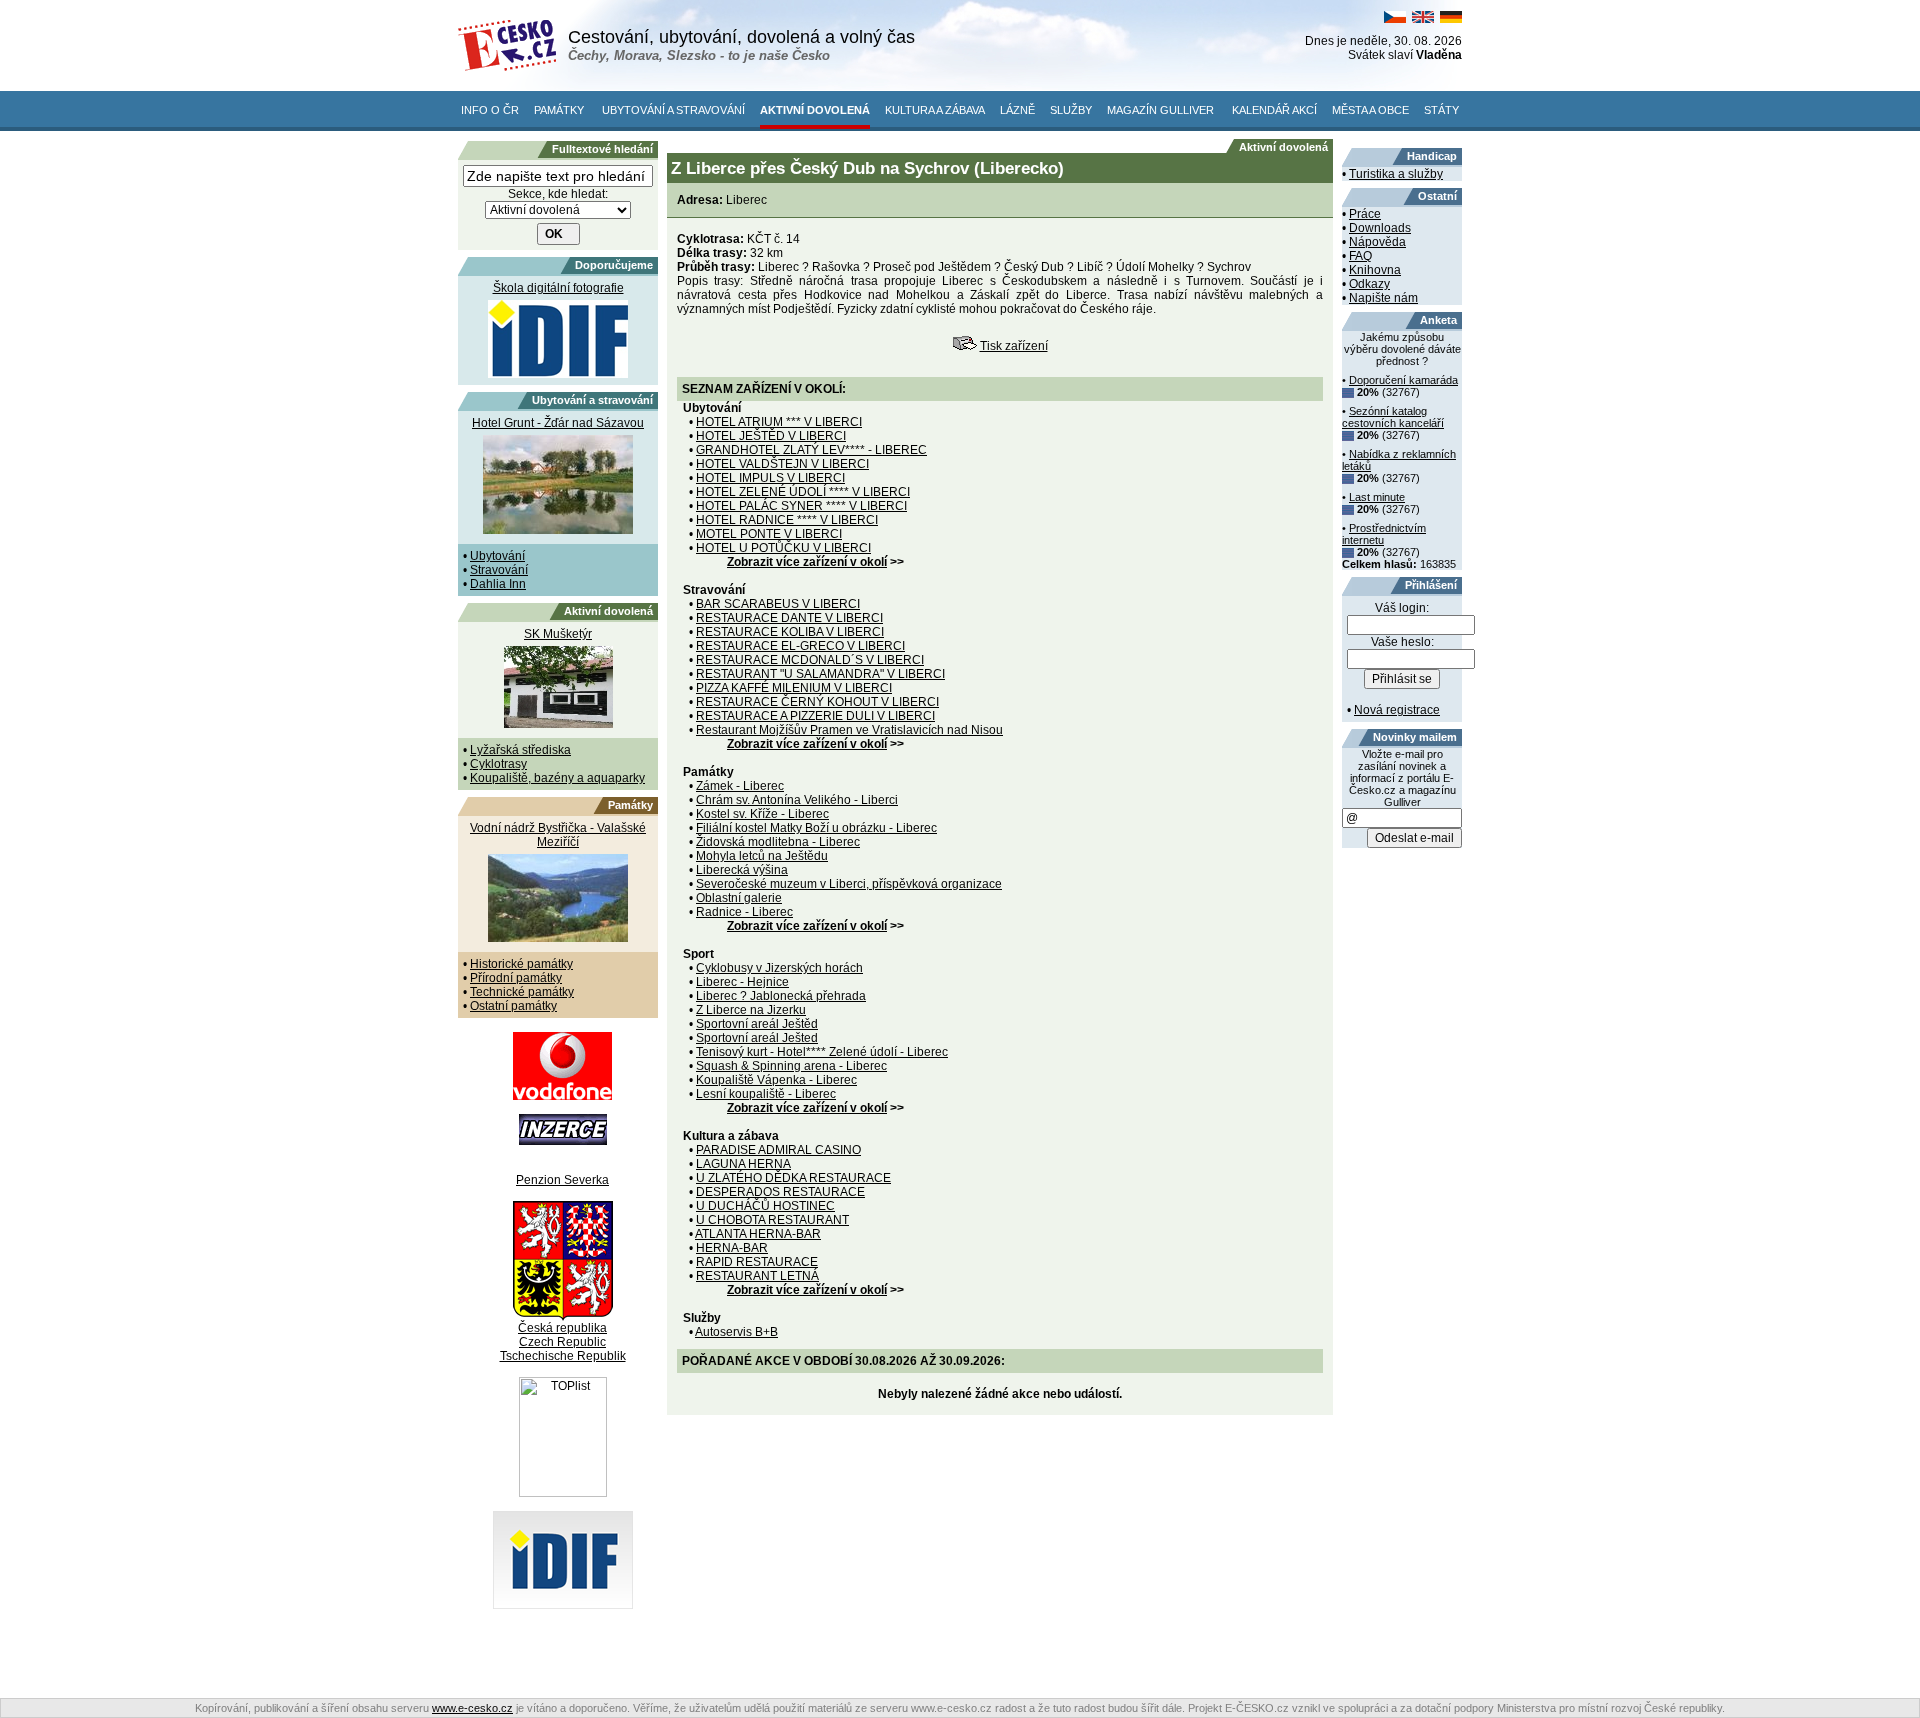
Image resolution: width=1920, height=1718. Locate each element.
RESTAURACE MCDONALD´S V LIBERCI (810, 660)
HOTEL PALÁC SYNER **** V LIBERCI (801, 506)
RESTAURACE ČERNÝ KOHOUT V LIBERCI (817, 702)
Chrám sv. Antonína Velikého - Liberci (797, 800)
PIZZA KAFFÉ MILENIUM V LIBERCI (794, 688)
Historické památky (521, 964)
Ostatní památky (513, 1006)
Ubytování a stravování (673, 110)
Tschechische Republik (563, 1356)
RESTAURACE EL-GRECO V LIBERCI (800, 646)
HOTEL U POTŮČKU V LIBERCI (783, 548)
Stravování (499, 570)
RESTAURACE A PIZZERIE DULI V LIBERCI (815, 716)
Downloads (1380, 228)
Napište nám (1383, 298)
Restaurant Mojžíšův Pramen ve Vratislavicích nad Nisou (849, 730)
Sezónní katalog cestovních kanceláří (1393, 417)
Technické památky (522, 992)
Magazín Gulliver (1160, 110)
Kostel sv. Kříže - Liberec (762, 814)
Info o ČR (490, 110)
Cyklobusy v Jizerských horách (779, 968)
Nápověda (1377, 242)
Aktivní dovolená (815, 110)
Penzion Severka (562, 1180)
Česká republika (562, 1328)
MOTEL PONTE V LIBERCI (769, 534)
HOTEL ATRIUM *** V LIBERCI (779, 422)
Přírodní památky (516, 978)
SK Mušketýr (558, 634)
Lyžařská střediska (520, 750)
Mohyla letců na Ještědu (762, 856)
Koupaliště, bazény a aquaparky (557, 778)
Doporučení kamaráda (1403, 380)
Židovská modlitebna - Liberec (778, 842)
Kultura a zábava (935, 110)
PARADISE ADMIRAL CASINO (778, 1150)
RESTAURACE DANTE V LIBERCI (789, 618)
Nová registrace (1397, 710)
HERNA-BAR (732, 1248)
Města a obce (1370, 110)
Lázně (1017, 110)
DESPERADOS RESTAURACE (780, 1192)
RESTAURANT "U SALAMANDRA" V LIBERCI (820, 674)
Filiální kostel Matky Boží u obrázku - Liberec (816, 828)
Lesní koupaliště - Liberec (766, 1094)
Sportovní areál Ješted (757, 1038)
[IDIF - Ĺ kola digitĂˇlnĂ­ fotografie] (563, 1605)
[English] (1423, 19)
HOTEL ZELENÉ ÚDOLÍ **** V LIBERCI (803, 492)
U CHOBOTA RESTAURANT (772, 1220)
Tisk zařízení (1014, 346)
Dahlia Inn (498, 584)
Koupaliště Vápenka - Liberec (776, 1080)
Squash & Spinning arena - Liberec (791, 1066)
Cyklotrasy (498, 764)
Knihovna (1375, 270)
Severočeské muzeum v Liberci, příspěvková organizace (849, 884)
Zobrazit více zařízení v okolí (807, 562)
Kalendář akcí (1274, 110)
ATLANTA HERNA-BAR (758, 1234)
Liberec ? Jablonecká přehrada (781, 996)
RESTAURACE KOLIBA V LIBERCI (790, 632)
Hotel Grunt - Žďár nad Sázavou (558, 423)
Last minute (1377, 497)
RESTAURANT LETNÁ (757, 1276)
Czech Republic (562, 1342)
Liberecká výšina (742, 870)
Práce (1365, 214)
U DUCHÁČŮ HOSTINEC (765, 1206)
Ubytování (497, 556)
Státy (1441, 110)
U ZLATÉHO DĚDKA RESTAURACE (793, 1178)
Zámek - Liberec (740, 786)
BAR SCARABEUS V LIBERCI (778, 604)
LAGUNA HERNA (743, 1164)
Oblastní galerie (739, 898)
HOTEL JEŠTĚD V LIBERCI (771, 436)
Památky (559, 110)
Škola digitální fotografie (558, 288)
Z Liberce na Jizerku (751, 1010)
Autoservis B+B (736, 1332)
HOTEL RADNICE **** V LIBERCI (787, 520)
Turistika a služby (1396, 174)
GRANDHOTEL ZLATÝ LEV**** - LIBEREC (811, 450)
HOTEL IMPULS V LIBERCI (770, 478)
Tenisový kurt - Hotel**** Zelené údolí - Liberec (822, 1052)
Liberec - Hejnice (742, 982)
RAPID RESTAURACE (757, 1262)
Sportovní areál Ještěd (757, 1024)
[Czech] (1395, 19)
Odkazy (1369, 284)
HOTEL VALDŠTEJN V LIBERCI (782, 464)
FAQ (1360, 256)
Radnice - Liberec (744, 912)
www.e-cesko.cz (472, 1708)
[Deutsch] (1451, 19)
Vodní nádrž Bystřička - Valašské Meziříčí (558, 835)
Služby (1071, 110)
